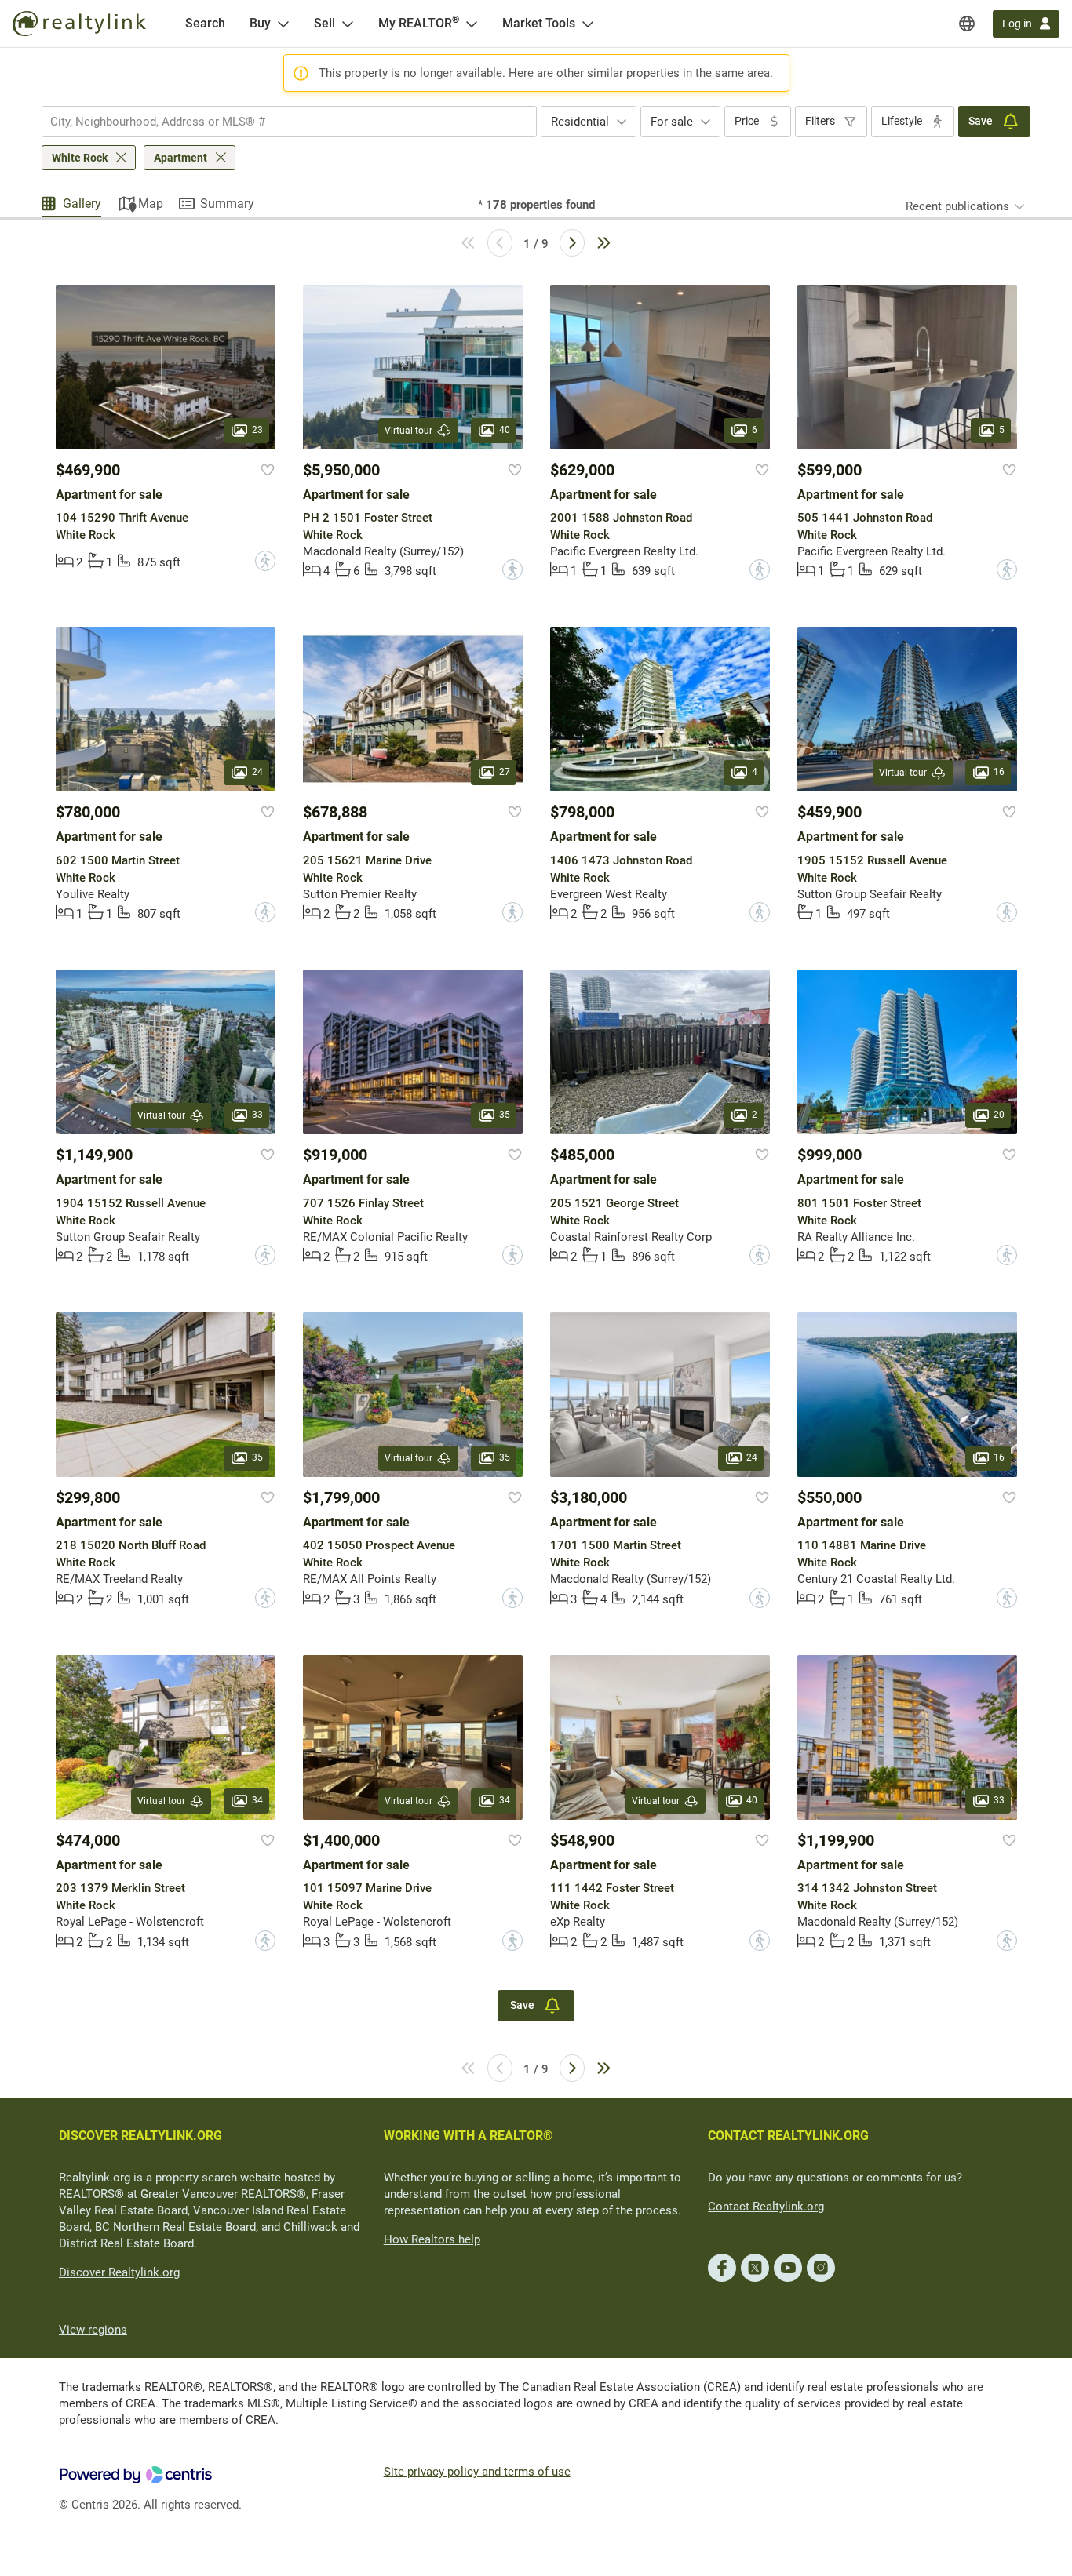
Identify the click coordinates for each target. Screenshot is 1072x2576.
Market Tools (539, 23)
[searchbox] (279, 122)
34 (257, 1800)
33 (257, 1115)
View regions (93, 2330)
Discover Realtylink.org (119, 2272)
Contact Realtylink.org (766, 2207)
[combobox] (289, 122)
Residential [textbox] (580, 122)
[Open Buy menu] (283, 24)
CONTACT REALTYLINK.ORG (788, 2136)
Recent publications (957, 206)
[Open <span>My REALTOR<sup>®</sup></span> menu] (472, 24)
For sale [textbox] (672, 122)
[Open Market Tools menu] (588, 24)
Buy (260, 23)
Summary (227, 204)
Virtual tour (408, 431)
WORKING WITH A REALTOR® (469, 2136)
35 (505, 1115)
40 (505, 430)
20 (999, 1115)
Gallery (82, 204)
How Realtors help (432, 2239)
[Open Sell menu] (348, 24)
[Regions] (967, 24)
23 (257, 430)
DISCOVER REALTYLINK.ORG (140, 2136)
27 (505, 773)
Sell (325, 23)
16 (999, 773)
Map (151, 204)
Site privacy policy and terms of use (477, 2472)
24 (257, 773)
